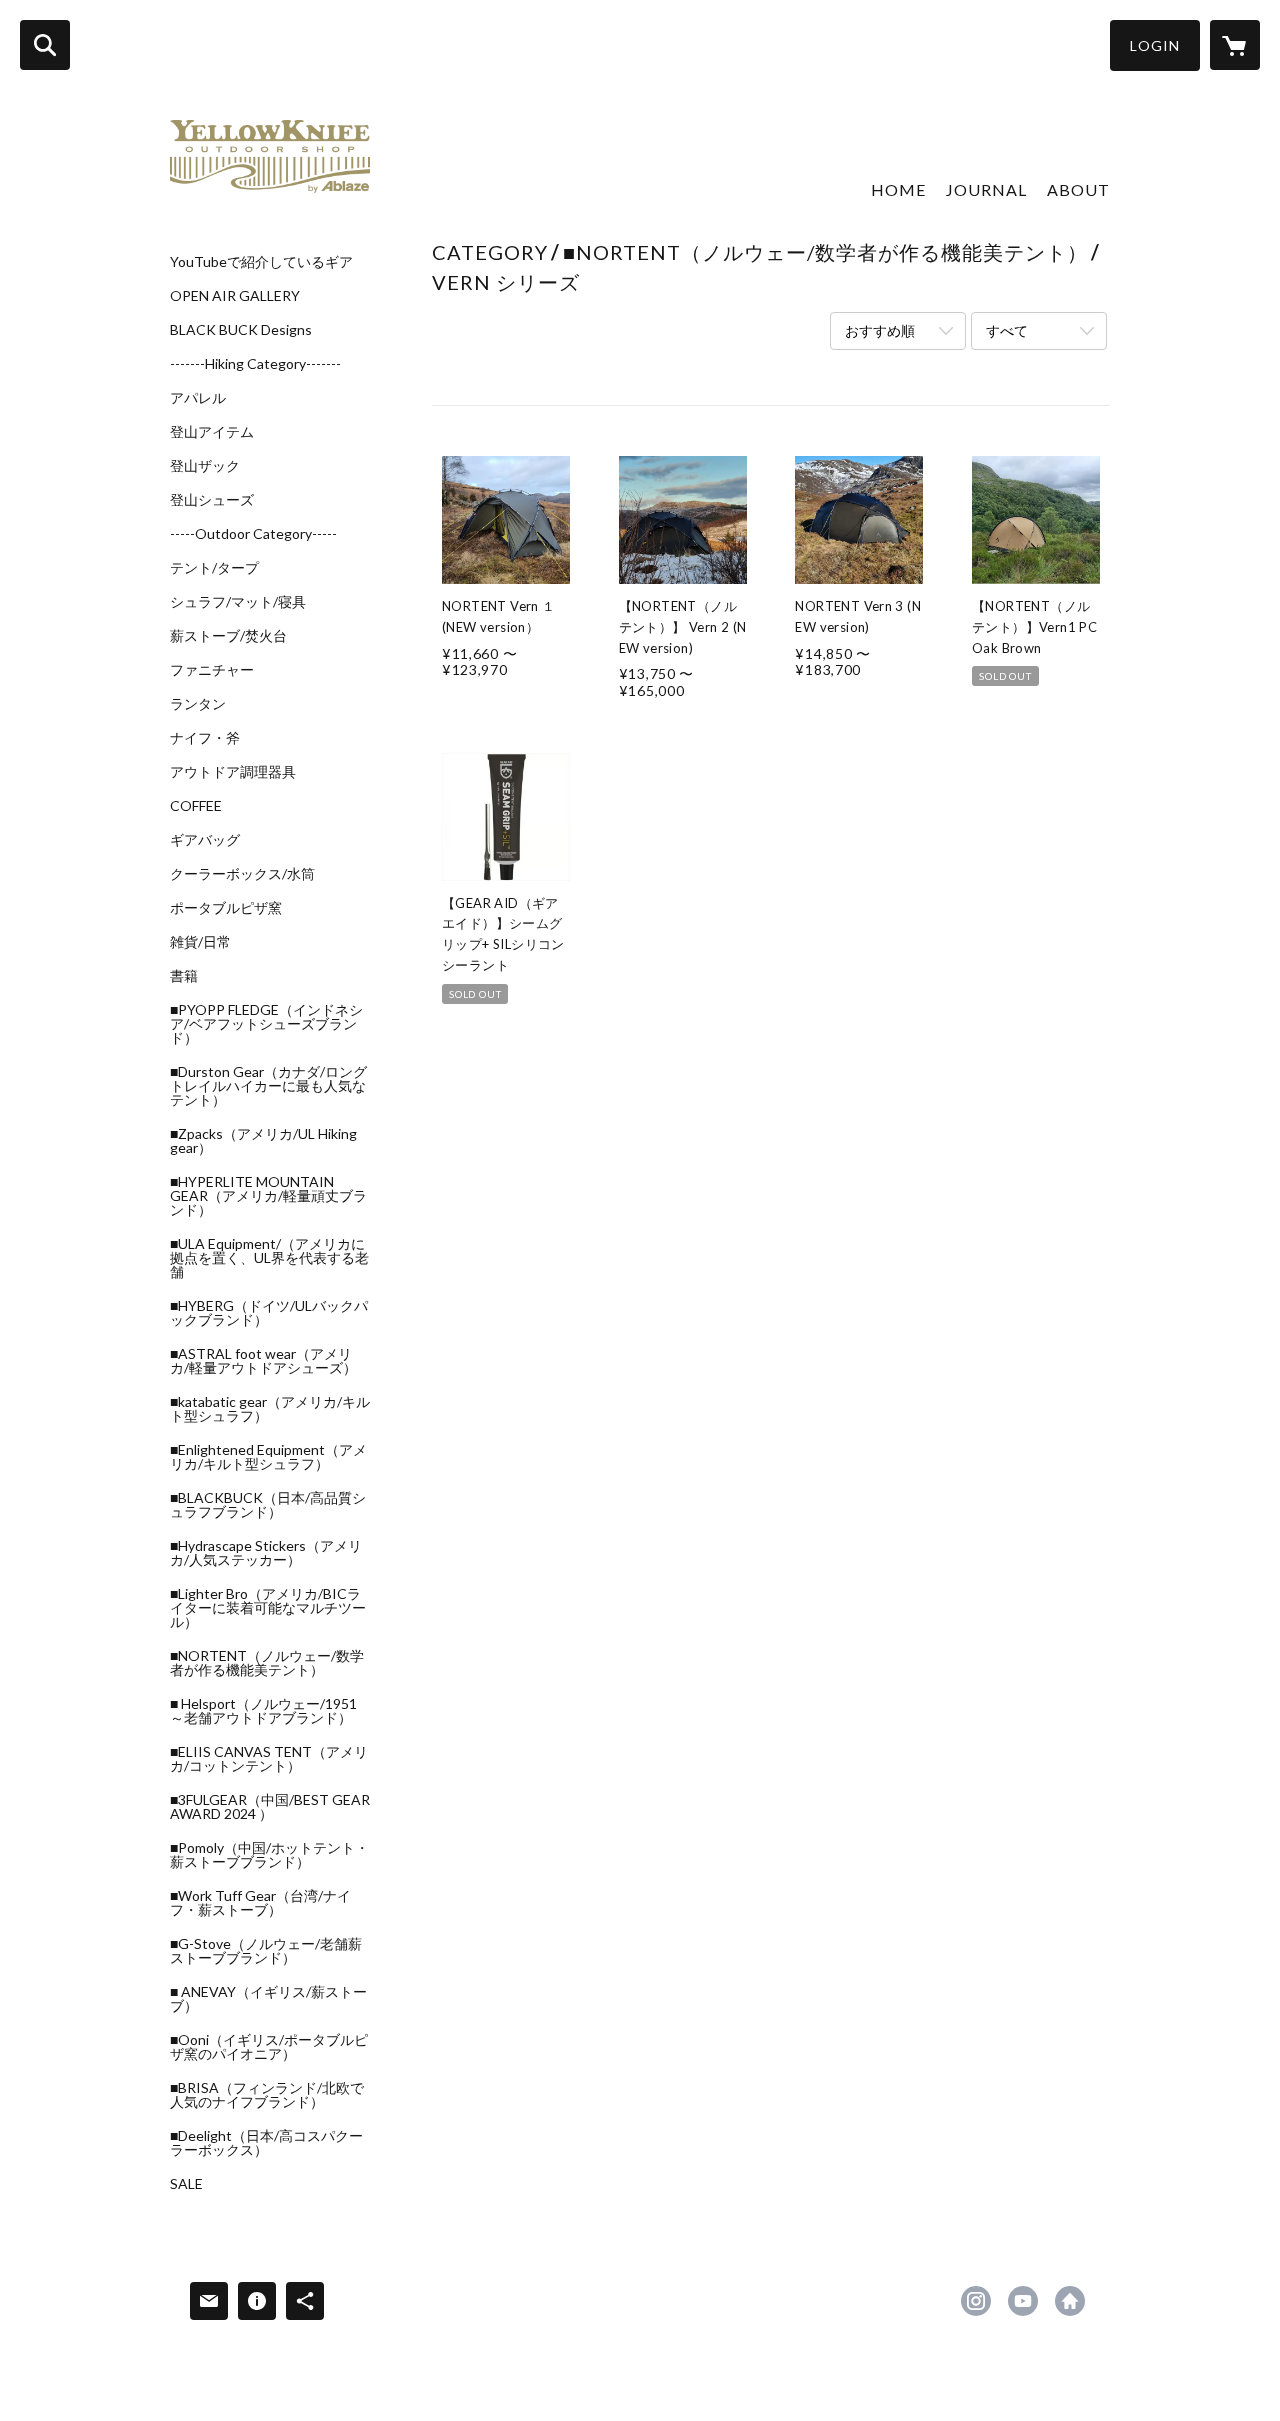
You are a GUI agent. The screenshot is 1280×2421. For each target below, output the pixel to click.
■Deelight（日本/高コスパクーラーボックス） (266, 2143)
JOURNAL (986, 189)
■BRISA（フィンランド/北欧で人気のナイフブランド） (267, 2095)
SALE (186, 2184)
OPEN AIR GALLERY (235, 296)
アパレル (198, 398)
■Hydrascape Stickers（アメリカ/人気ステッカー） (266, 1553)
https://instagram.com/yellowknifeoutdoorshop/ (976, 2301)
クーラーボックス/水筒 (242, 874)
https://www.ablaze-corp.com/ (1070, 2301)
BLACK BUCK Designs (241, 330)
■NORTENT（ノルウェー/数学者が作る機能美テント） (267, 1663)
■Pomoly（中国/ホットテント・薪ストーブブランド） (269, 1855)
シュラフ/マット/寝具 (238, 602)
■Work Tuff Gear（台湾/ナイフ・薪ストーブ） (260, 1903)
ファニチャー (212, 670)
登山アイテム (212, 432)
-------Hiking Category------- (255, 364)
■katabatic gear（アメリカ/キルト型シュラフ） (270, 1409)
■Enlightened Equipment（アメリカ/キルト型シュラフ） (268, 1457)
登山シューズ (212, 500)
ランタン (198, 704)
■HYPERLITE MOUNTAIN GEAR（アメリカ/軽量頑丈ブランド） (268, 1196)
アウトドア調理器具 (233, 772)
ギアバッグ (205, 840)
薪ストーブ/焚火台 (228, 636)
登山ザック (205, 466)
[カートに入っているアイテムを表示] (1235, 45)
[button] (1155, 45)
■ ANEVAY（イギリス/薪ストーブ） (268, 1999)
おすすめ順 (880, 330)
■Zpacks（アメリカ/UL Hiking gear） (263, 1141)
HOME (898, 189)
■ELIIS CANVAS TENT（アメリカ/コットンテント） (269, 1759)
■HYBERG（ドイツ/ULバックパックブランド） (269, 1313)
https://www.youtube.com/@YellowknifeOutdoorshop (1023, 2301)
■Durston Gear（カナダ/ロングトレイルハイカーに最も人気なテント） (268, 1086)
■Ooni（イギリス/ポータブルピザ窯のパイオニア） (269, 2047)
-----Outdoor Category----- (253, 534)
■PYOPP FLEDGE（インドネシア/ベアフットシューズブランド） (266, 1024)
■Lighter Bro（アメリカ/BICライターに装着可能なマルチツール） (268, 1608)
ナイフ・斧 (205, 738)
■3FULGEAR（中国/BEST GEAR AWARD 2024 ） (270, 1807)
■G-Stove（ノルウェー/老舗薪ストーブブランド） (266, 1951)
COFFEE (196, 806)
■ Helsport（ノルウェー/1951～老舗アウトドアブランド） (263, 1711)
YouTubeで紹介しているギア (261, 262)
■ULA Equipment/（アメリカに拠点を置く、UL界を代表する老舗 (269, 1258)
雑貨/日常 (200, 942)
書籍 (184, 976)
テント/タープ (214, 568)
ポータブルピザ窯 (226, 908)
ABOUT (1078, 189)
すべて (1007, 330)
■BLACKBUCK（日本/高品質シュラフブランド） (268, 1505)
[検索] (45, 45)
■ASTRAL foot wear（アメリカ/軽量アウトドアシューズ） (263, 1361)
